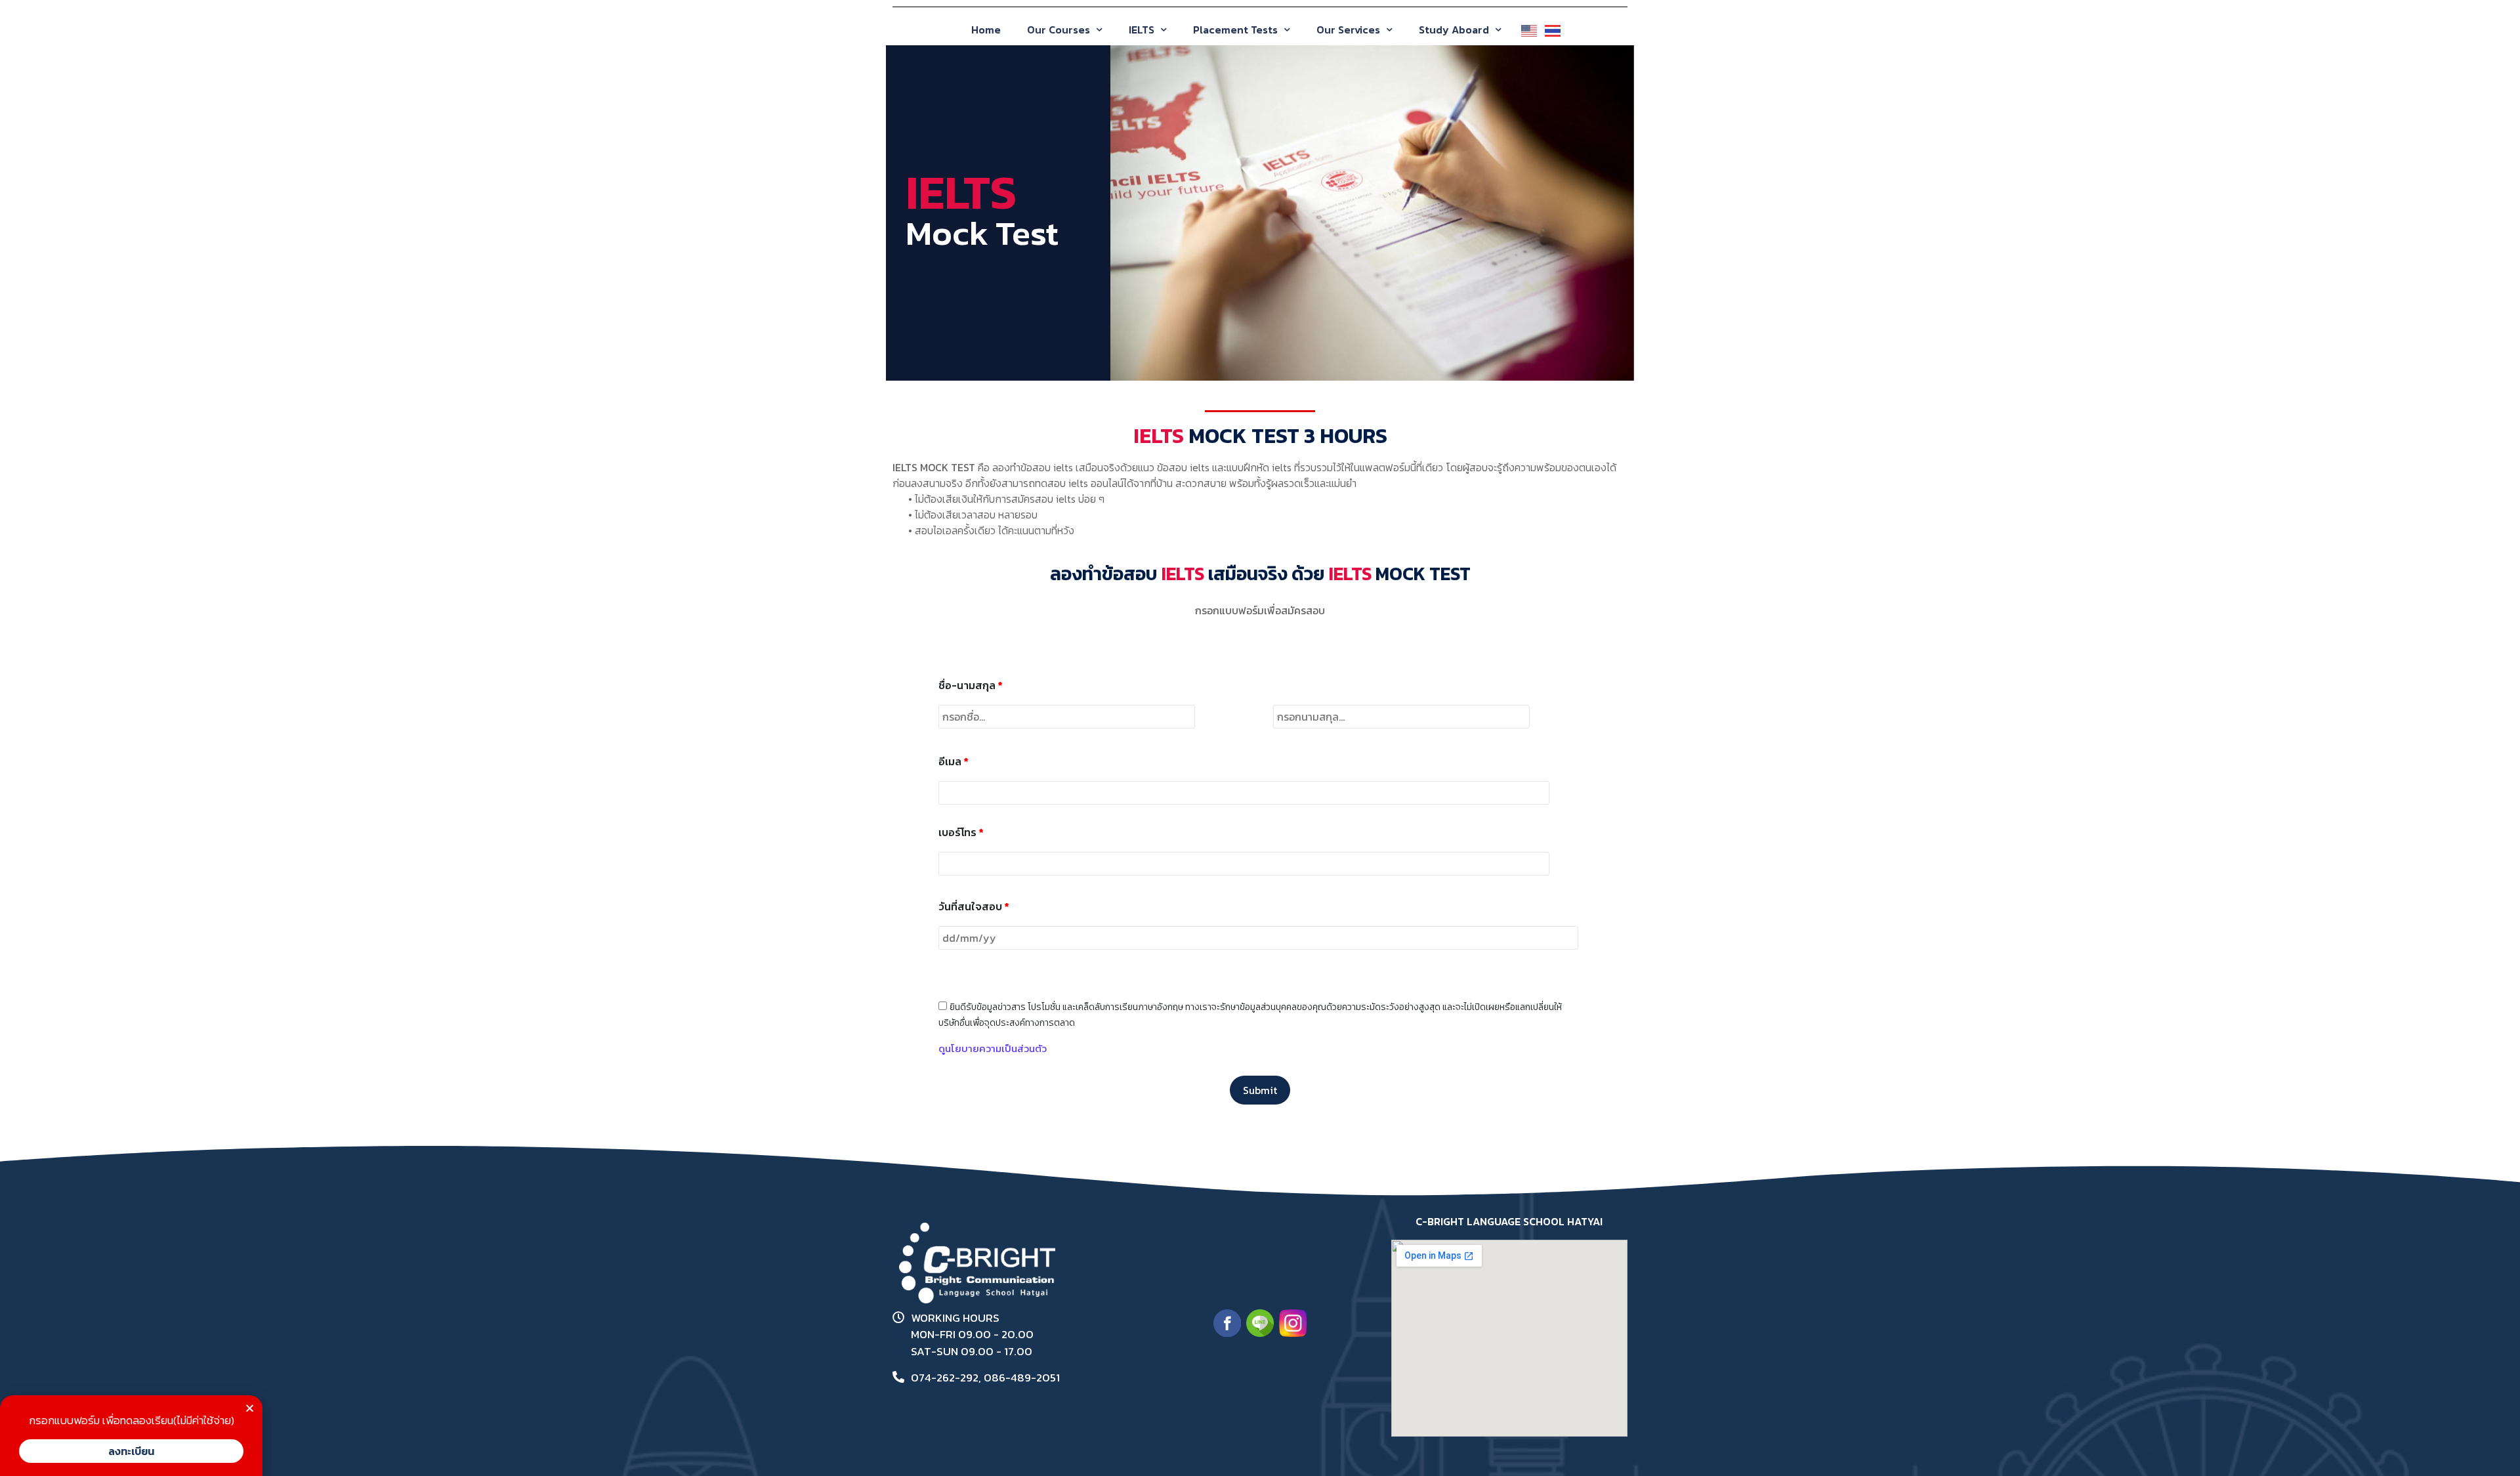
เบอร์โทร (961, 832)
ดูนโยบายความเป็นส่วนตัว (993, 1048)
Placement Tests (1235, 30)
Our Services (1348, 30)
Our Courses (1059, 30)
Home (986, 30)
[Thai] (1550, 26)
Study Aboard (1454, 30)
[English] (1526, 26)
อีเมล (954, 761)
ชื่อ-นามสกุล (971, 685)
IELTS (1142, 30)
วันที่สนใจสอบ (974, 906)
